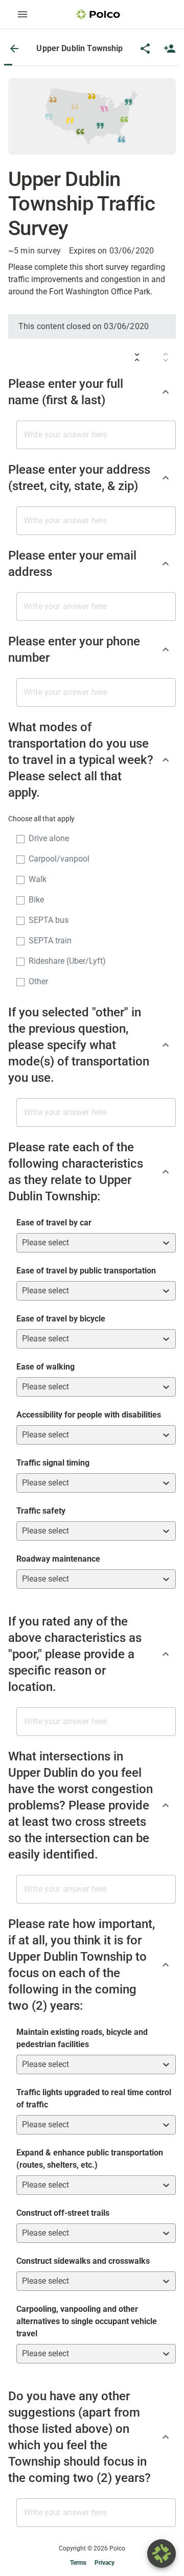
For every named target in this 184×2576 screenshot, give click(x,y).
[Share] (145, 49)
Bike (36, 900)
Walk (38, 879)
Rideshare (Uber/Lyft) (67, 961)
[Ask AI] (162, 2554)
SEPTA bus (49, 920)
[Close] (14, 49)
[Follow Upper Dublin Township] (170, 49)
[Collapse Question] (166, 392)
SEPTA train (50, 941)
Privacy (105, 2563)
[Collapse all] (137, 357)
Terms (78, 2563)
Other (38, 981)
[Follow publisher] (170, 49)
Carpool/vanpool (59, 859)
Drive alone (49, 838)
